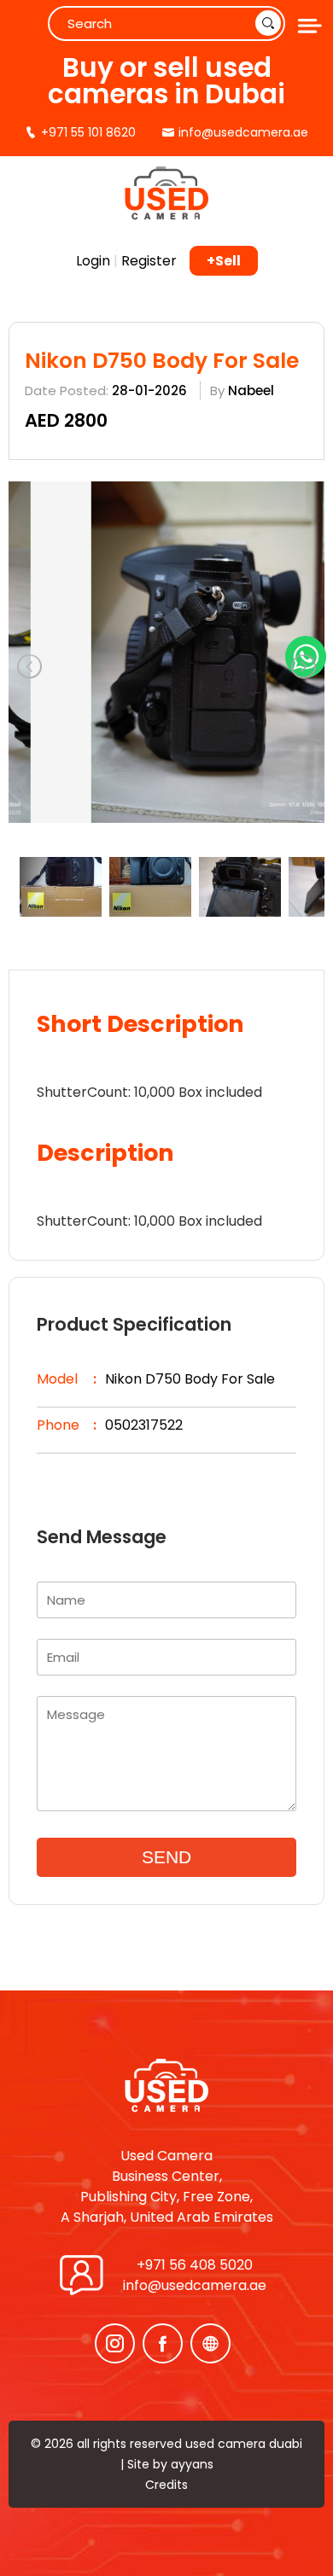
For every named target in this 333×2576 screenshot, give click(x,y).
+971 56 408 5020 (195, 2265)
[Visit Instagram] (115, 2343)
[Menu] (307, 26)
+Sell (224, 261)
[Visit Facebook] (163, 2343)
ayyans (192, 2464)
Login (93, 261)
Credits (166, 2485)
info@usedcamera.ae (195, 2285)
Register (149, 261)
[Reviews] (210, 2343)
